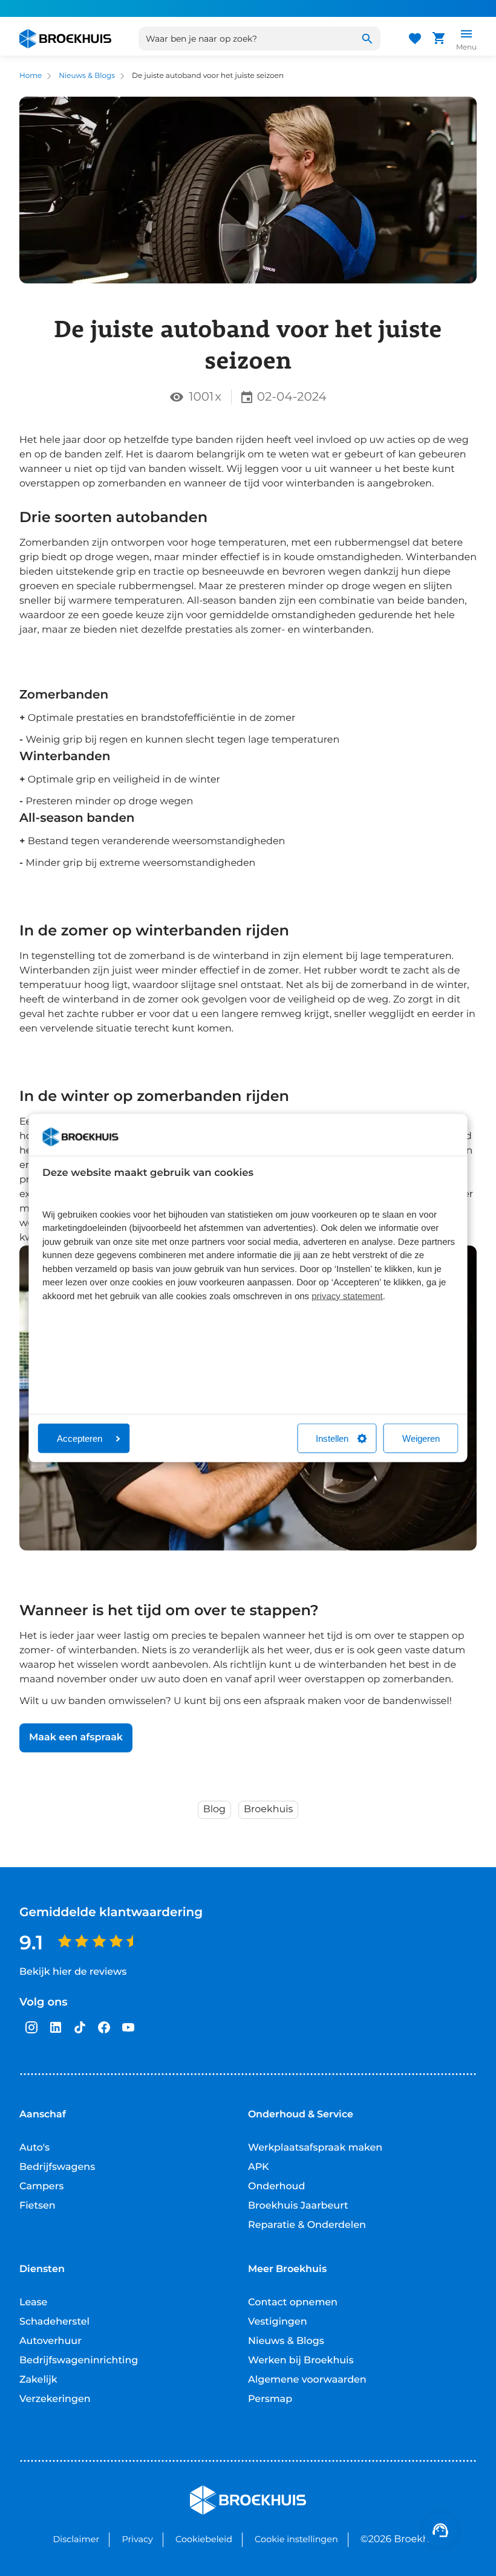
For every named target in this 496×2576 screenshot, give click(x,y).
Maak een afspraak (76, 1738)
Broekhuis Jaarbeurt (298, 2206)
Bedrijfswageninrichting (79, 2361)
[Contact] (440, 2530)
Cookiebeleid (204, 2539)
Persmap (270, 2399)
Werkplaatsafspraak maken (315, 2148)
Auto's (34, 2148)
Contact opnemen (293, 2303)
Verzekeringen (55, 2399)
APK (259, 2167)
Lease (33, 2303)
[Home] (65, 39)
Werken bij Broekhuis (301, 2361)
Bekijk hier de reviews (73, 1972)
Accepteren (80, 1438)
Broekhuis (268, 1809)
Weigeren (421, 1438)
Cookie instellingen (296, 2539)
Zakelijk (38, 2380)
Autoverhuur (51, 2341)
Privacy (137, 2539)
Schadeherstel (54, 2322)
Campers (41, 2187)
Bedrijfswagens (57, 2167)
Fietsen (38, 2206)
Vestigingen (278, 2322)
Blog (214, 1809)
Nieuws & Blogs (87, 76)
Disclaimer (76, 2539)
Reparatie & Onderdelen (307, 2225)
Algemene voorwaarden (307, 2380)
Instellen (332, 1438)
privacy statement (347, 1296)
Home (31, 76)
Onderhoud (276, 2187)
